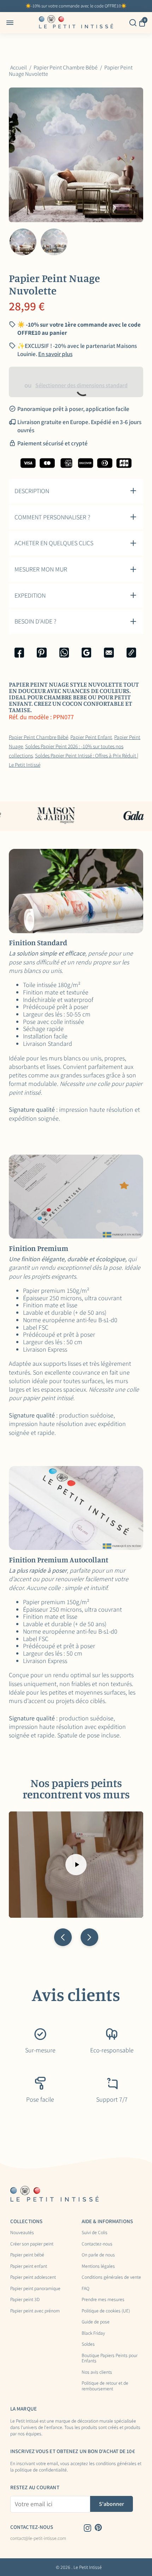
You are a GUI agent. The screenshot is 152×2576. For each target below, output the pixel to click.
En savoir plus (55, 354)
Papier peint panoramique (35, 2289)
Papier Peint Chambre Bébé (39, 737)
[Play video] (76, 1865)
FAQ (86, 2289)
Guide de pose (96, 2322)
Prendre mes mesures (103, 2300)
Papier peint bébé (27, 2255)
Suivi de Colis (95, 2233)
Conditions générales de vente (111, 2277)
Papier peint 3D (25, 2300)
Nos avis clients (97, 2372)
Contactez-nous (97, 2244)
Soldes (88, 2344)
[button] (63, 1937)
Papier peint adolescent (33, 2277)
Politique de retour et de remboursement (105, 2386)
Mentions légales (98, 2266)
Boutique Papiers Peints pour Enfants (110, 2358)
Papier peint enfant (29, 2266)
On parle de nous (98, 2255)
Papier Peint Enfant (91, 737)
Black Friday (93, 2333)
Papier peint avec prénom (35, 2311)
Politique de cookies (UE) (106, 2311)
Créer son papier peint (32, 2244)
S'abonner (112, 2504)
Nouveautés (22, 2233)
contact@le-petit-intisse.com (38, 2538)
